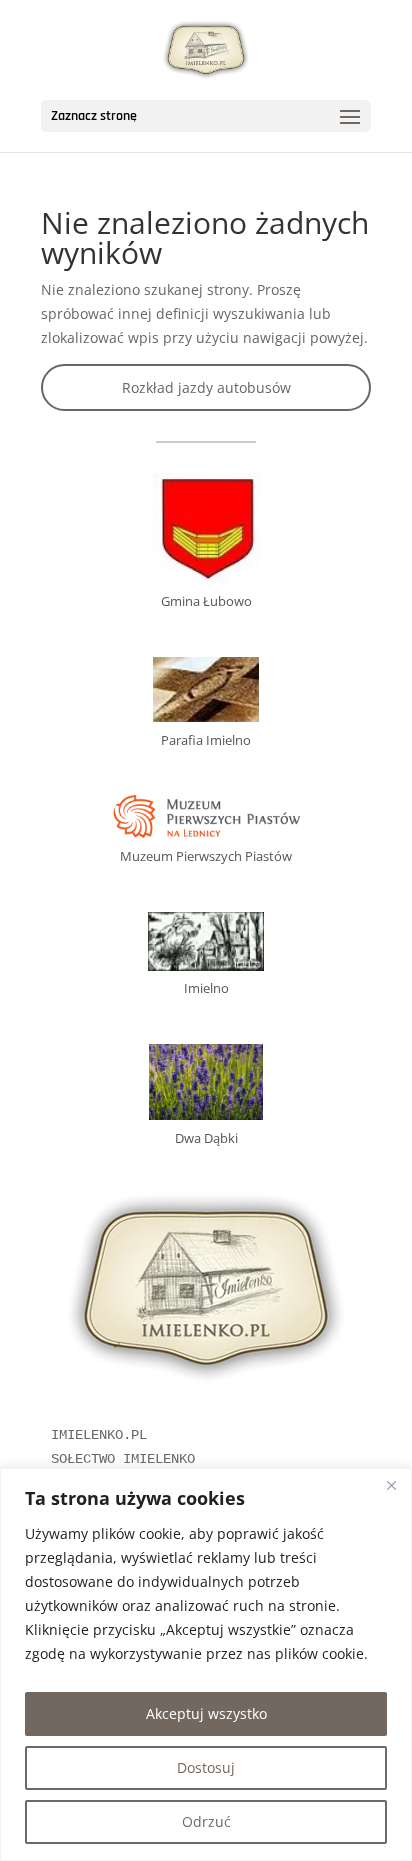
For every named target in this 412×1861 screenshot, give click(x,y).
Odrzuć (206, 1821)
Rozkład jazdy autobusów (206, 387)
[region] (206, 1664)
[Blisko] (391, 1485)
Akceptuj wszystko (206, 1713)
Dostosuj (206, 1767)
